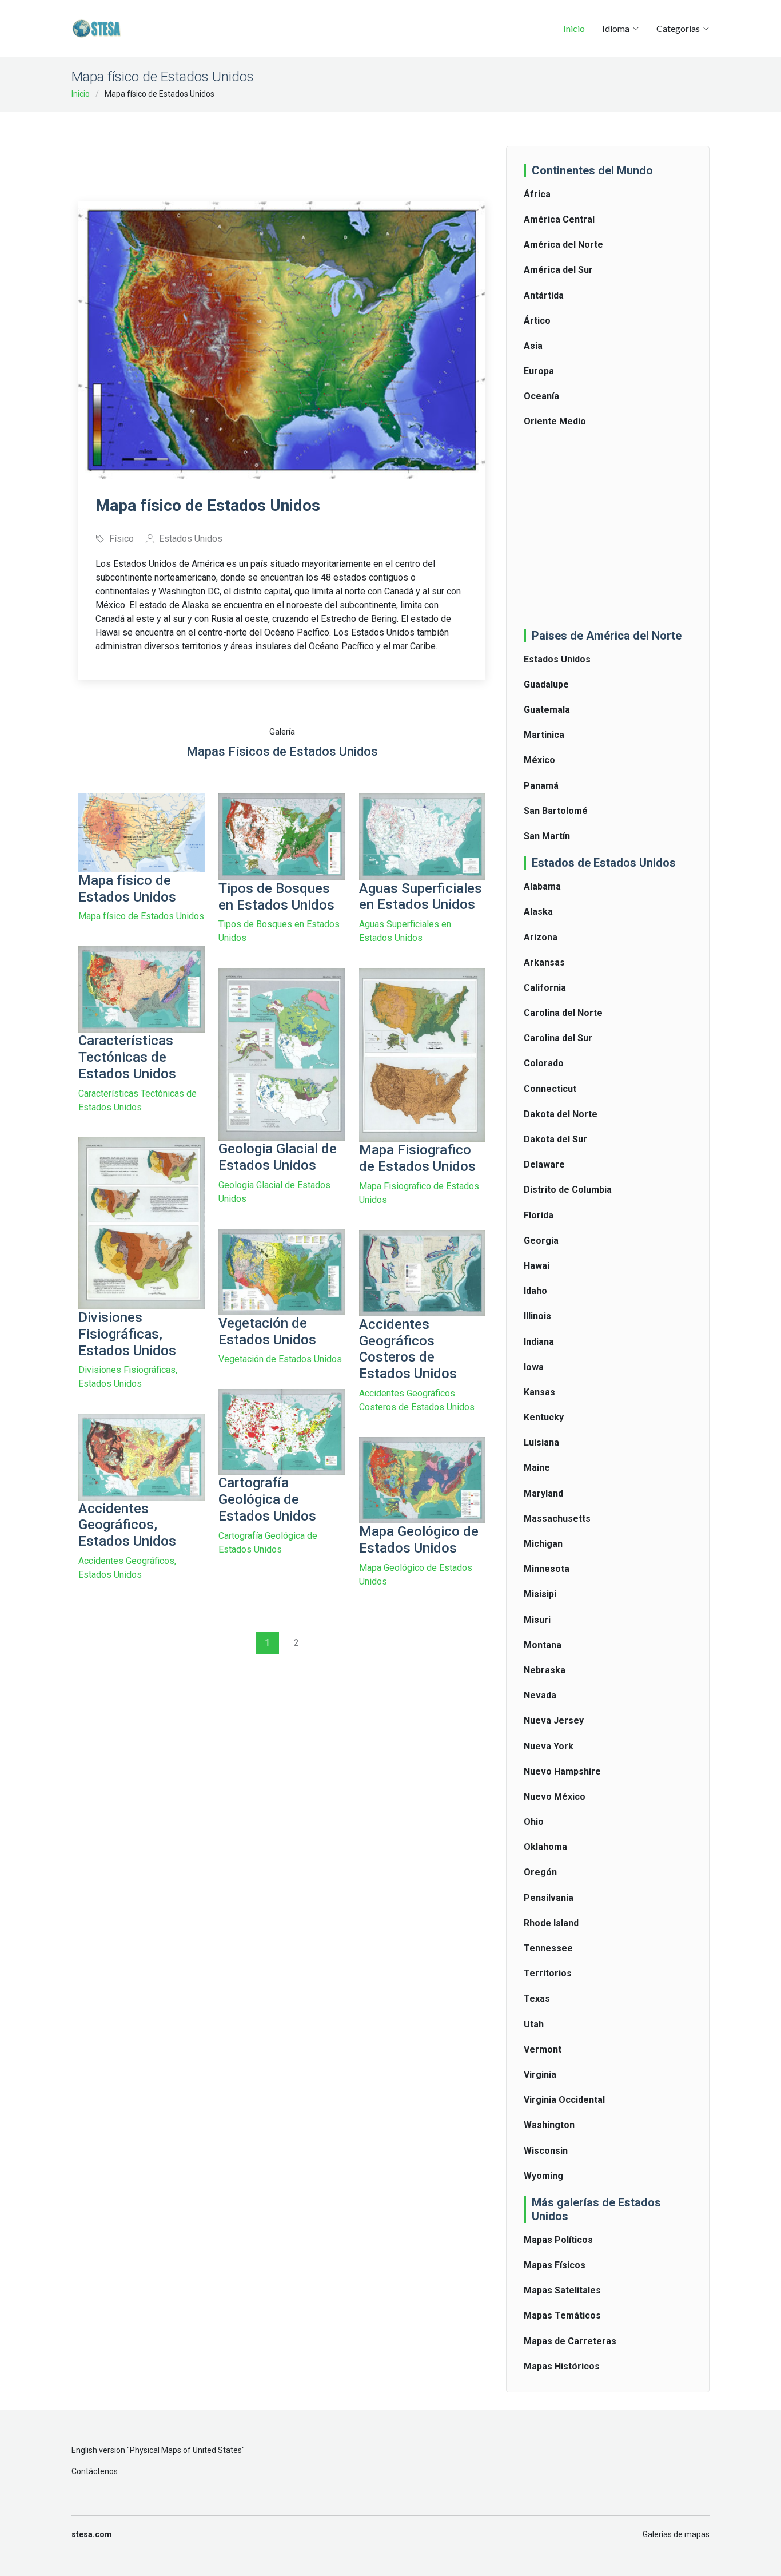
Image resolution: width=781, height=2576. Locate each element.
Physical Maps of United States (186, 2450)
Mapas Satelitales (562, 2290)
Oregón (540, 1872)
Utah (534, 2024)
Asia (533, 346)
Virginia (540, 2075)
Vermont (543, 2049)
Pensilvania (549, 1898)
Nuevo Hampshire (562, 1771)
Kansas (539, 1392)
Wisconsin (546, 2151)
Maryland (543, 1493)
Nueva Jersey (554, 1720)
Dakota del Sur (555, 1139)
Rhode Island (551, 1923)
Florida (539, 1215)
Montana (543, 1645)
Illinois (537, 1316)
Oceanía (541, 396)
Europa (539, 371)
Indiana (539, 1342)
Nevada (540, 1695)
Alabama (542, 886)
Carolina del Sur (558, 1038)
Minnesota (547, 1569)
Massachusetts (557, 1519)
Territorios (548, 1973)
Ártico (537, 321)
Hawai (537, 1266)
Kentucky (544, 1417)
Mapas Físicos (555, 2265)
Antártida (544, 295)
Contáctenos (95, 2471)
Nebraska (545, 1670)
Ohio (534, 1822)
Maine (537, 1468)
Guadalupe (546, 684)
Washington (549, 2125)
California (545, 988)
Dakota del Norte (561, 1114)
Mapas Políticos (558, 2240)
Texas (537, 1999)
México (539, 760)
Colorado (544, 1063)
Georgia (541, 1241)
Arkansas (544, 962)
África (537, 194)
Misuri (537, 1620)
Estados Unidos (557, 659)
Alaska (538, 912)
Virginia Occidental (564, 2100)
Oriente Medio (555, 421)
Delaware (544, 1164)
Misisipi (540, 1594)
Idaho (535, 1291)
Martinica (544, 735)
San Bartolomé (556, 811)
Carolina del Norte (563, 1013)
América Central (559, 219)
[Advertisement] (286, 149)
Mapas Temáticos (562, 2315)
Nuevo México (555, 1797)
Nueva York (549, 1746)
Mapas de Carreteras (570, 2341)
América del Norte (563, 245)
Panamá (541, 786)
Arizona (541, 937)
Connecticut (550, 1089)
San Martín (547, 836)
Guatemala (547, 710)
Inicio (574, 28)
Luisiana (541, 1442)
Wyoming (543, 2176)
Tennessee (548, 1948)
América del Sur (558, 270)
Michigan (543, 1544)
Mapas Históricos (562, 2366)
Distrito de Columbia (568, 1190)
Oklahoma (545, 1847)
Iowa (534, 1367)
